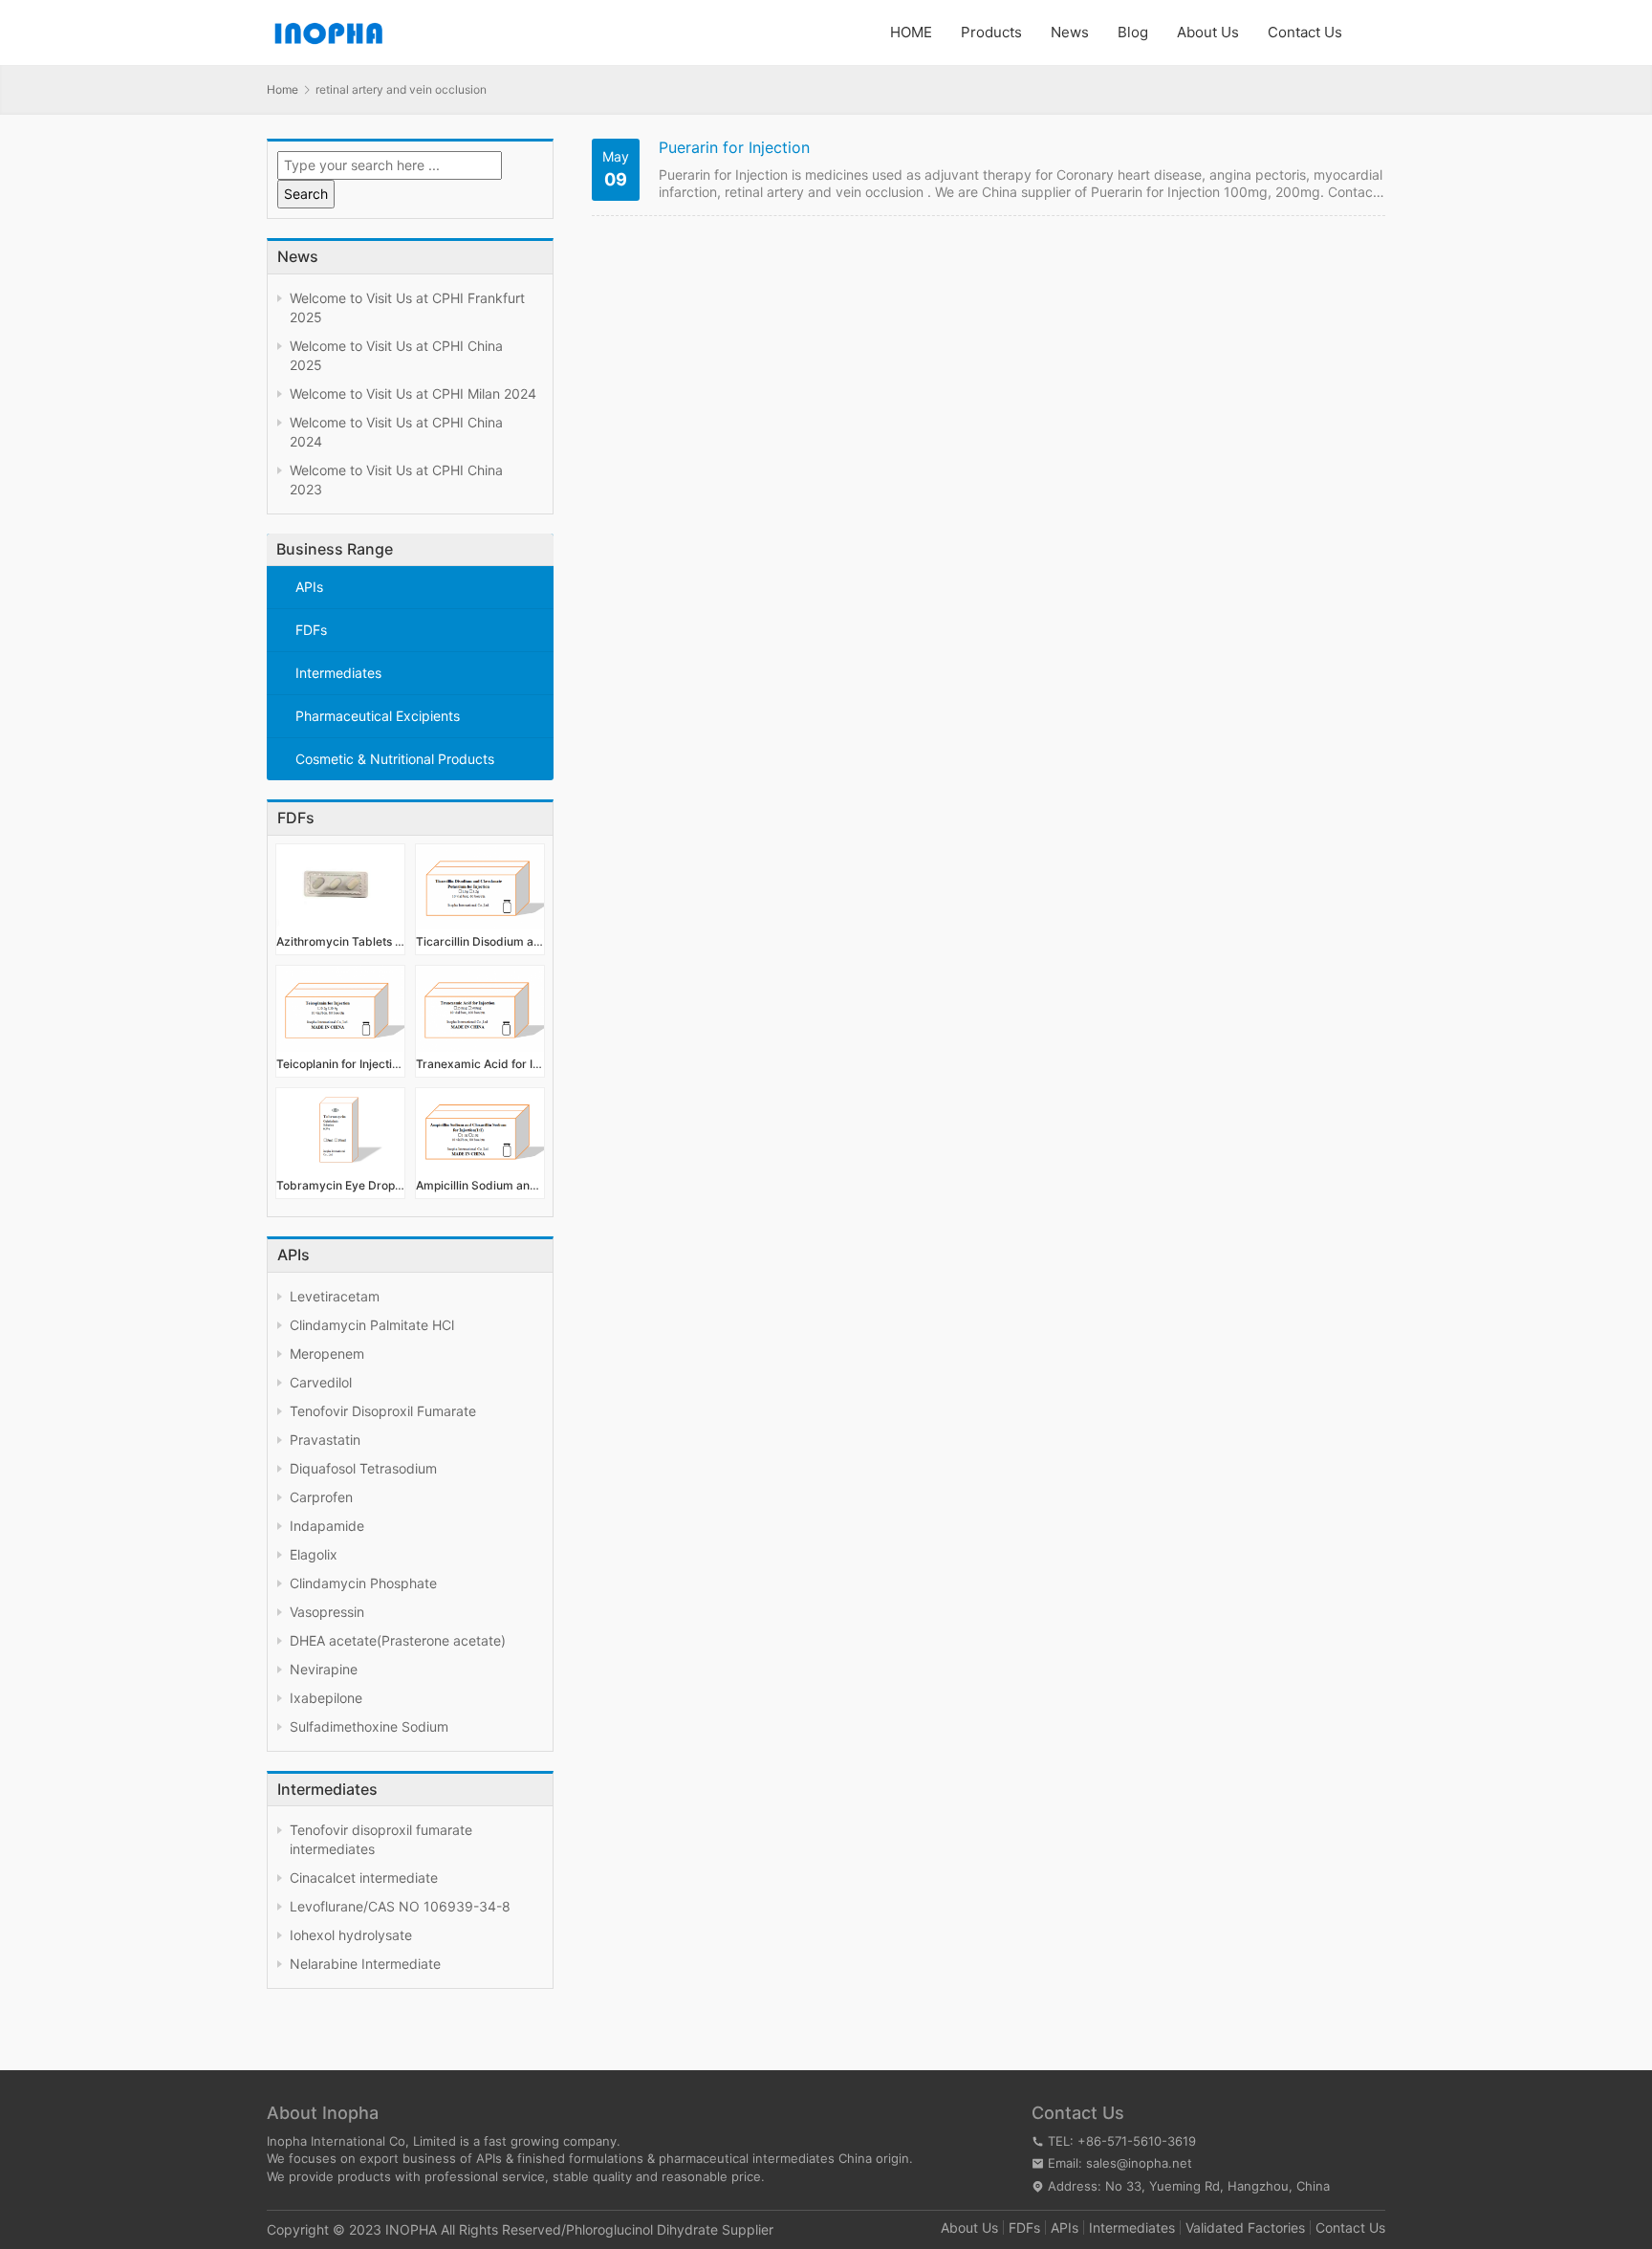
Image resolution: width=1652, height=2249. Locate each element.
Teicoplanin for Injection (340, 1064)
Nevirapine (324, 1669)
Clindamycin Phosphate (363, 1583)
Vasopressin (327, 1612)
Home (283, 89)
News (1070, 32)
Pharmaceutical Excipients (378, 716)
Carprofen (321, 1497)
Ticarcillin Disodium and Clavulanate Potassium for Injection (480, 941)
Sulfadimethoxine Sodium (369, 1726)
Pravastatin (325, 1440)
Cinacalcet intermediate (364, 1878)
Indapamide (327, 1526)
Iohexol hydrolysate (351, 1935)
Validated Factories (1245, 2227)
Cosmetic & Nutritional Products (395, 759)
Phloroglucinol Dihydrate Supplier (670, 2229)
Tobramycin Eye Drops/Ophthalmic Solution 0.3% (340, 1185)
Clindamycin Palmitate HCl (372, 1325)
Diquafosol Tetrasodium (363, 1468)
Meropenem (327, 1354)
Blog (1133, 32)
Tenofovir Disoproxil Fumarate (383, 1411)
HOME (911, 32)
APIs (309, 587)
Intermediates (338, 673)
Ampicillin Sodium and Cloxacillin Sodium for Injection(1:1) (480, 1185)
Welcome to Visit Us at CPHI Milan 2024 (413, 393)
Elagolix (314, 1554)
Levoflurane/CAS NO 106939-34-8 (400, 1906)
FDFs (311, 630)
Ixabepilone (326, 1698)
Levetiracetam (335, 1296)
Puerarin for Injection (734, 148)
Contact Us (1305, 32)
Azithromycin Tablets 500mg (340, 941)
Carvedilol (321, 1382)
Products (991, 32)
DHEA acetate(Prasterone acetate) (398, 1640)
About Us (1208, 32)
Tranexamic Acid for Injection (480, 1064)
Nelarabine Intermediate (365, 1964)
